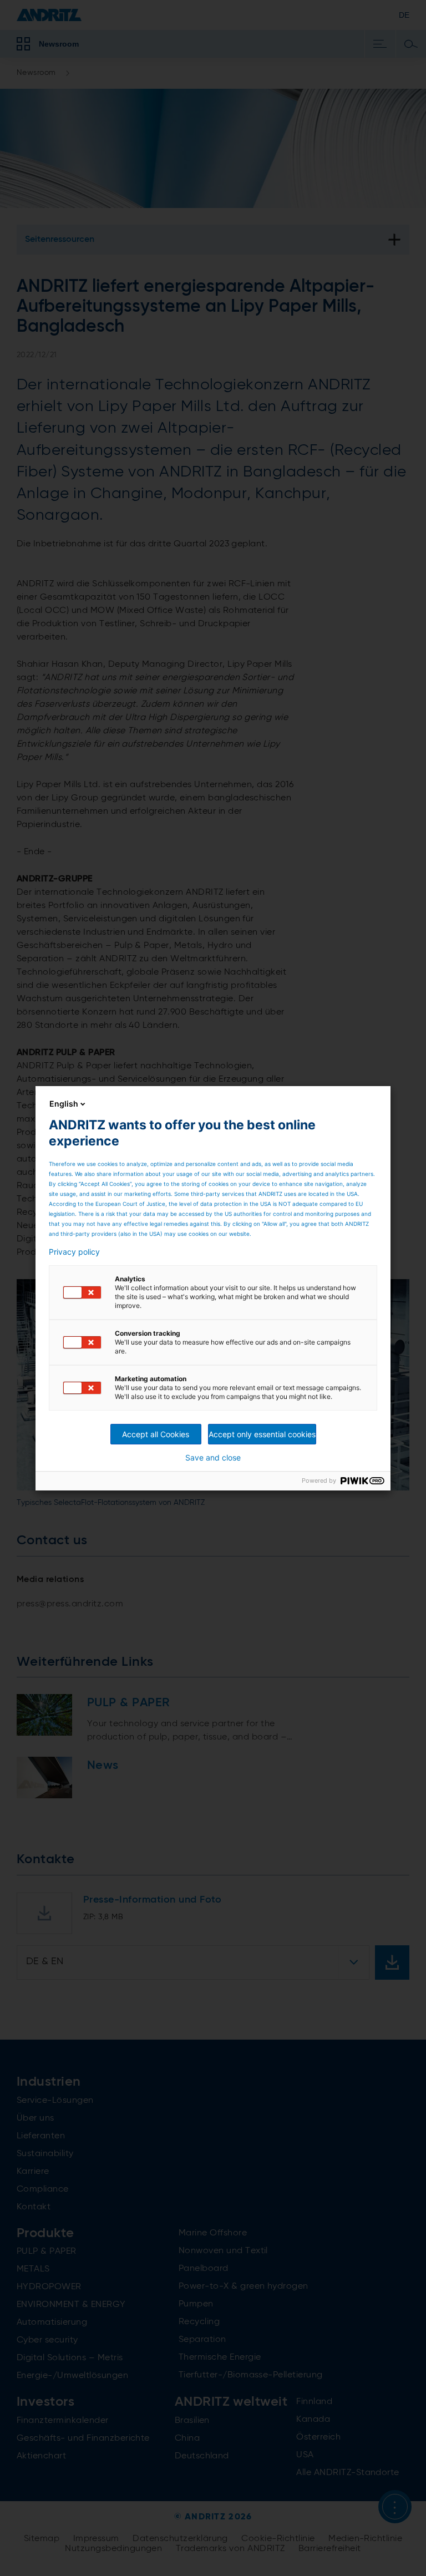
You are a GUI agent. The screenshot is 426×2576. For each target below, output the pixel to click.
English (64, 1104)
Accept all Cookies (156, 1434)
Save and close (213, 1458)
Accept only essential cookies (262, 1434)
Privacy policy (74, 1252)
